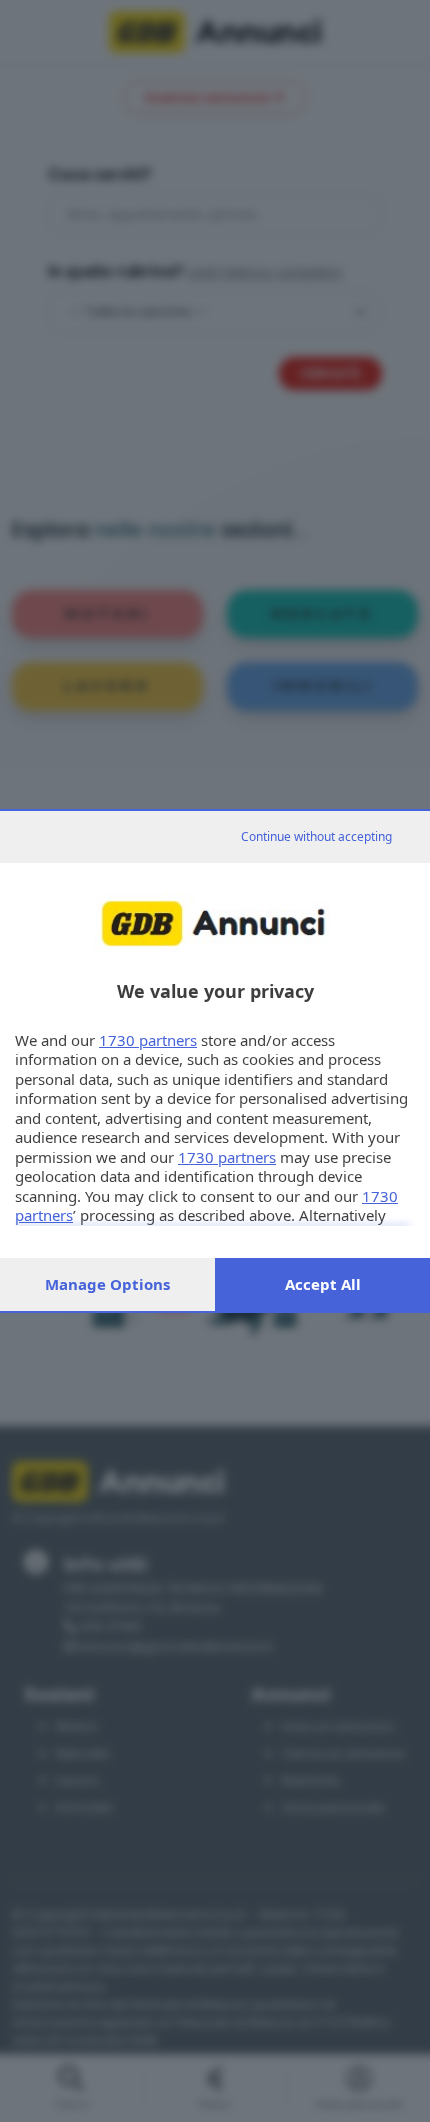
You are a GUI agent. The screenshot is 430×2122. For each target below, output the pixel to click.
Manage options (107, 1284)
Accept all (323, 1284)
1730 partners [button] (148, 1040)
